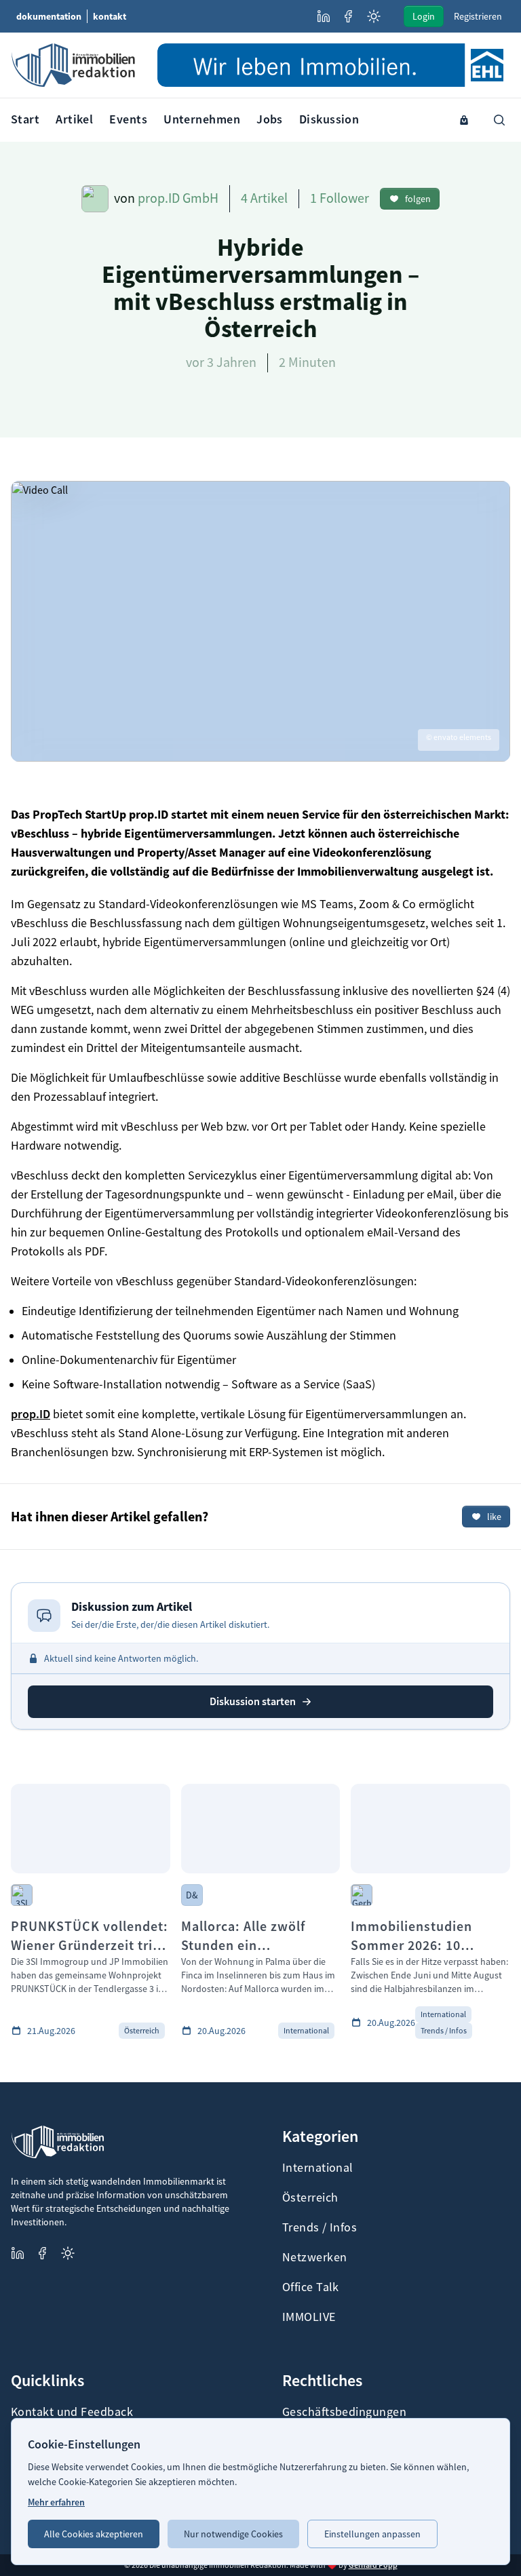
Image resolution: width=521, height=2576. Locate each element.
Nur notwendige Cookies (233, 2534)
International (318, 2168)
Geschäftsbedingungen (344, 2412)
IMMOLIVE (309, 2317)
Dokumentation (49, 16)
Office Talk (311, 2287)
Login (424, 16)
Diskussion (329, 119)
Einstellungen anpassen (372, 2534)
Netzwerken (315, 2257)
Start (25, 119)
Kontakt (110, 16)
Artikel (74, 119)
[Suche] (499, 120)
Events (128, 119)
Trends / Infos (320, 2227)
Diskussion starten (253, 1701)
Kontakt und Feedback (72, 2412)
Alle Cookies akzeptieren (94, 2534)
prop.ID (31, 1414)
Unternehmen (202, 119)
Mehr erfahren (56, 2502)
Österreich (310, 2198)
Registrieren (478, 16)
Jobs (270, 119)
